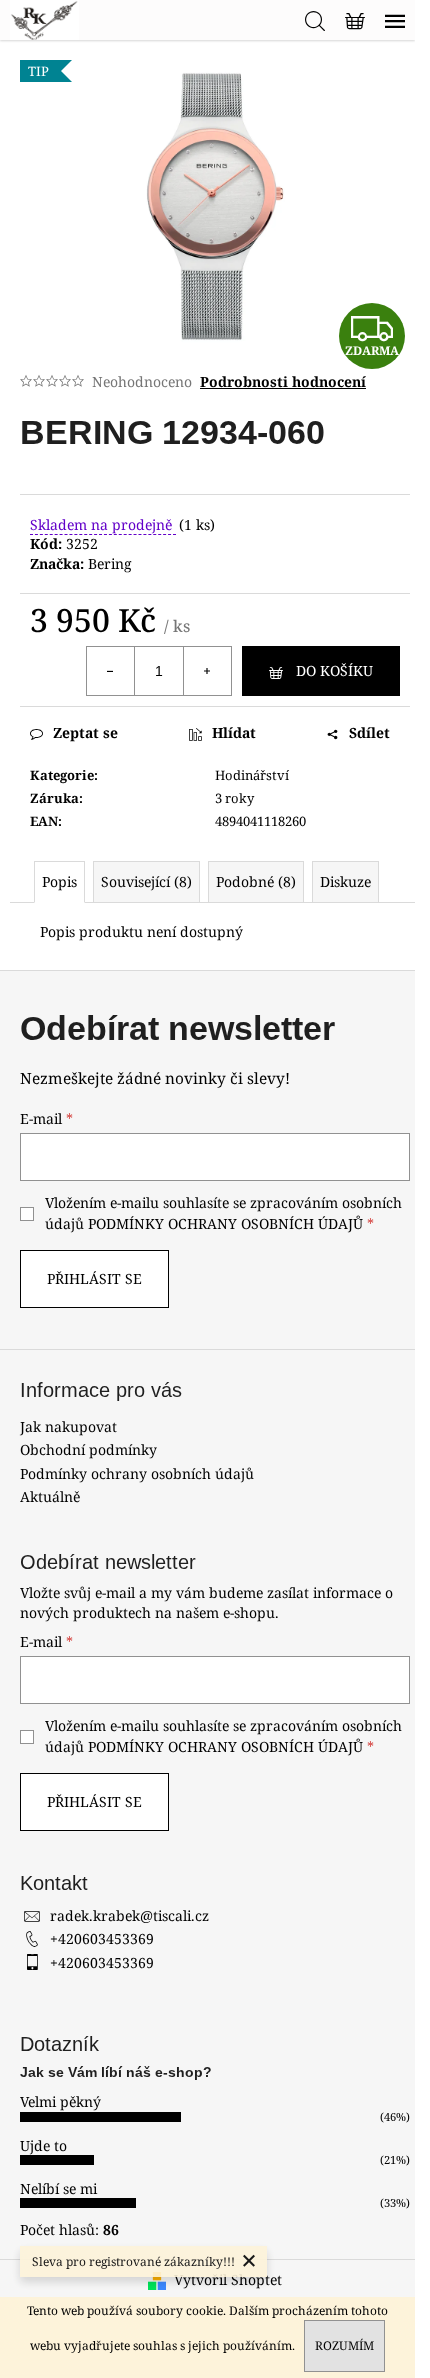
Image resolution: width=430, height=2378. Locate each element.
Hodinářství (252, 775)
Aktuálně (50, 1496)
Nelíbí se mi (58, 2188)
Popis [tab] (59, 881)
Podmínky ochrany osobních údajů (137, 1473)
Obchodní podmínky (88, 1449)
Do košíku (334, 670)
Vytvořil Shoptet (228, 2279)
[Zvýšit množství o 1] (207, 671)
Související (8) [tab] (146, 881)
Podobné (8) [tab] (256, 881)
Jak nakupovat (68, 1426)
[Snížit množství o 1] (111, 671)
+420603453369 (102, 1938)
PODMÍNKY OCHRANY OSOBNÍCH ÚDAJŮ (225, 1223)
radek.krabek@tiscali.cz (129, 1915)
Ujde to (43, 2145)
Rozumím (344, 2345)
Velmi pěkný (60, 2101)
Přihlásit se (94, 1278)
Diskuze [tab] (345, 881)
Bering (110, 563)
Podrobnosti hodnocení (283, 381)
